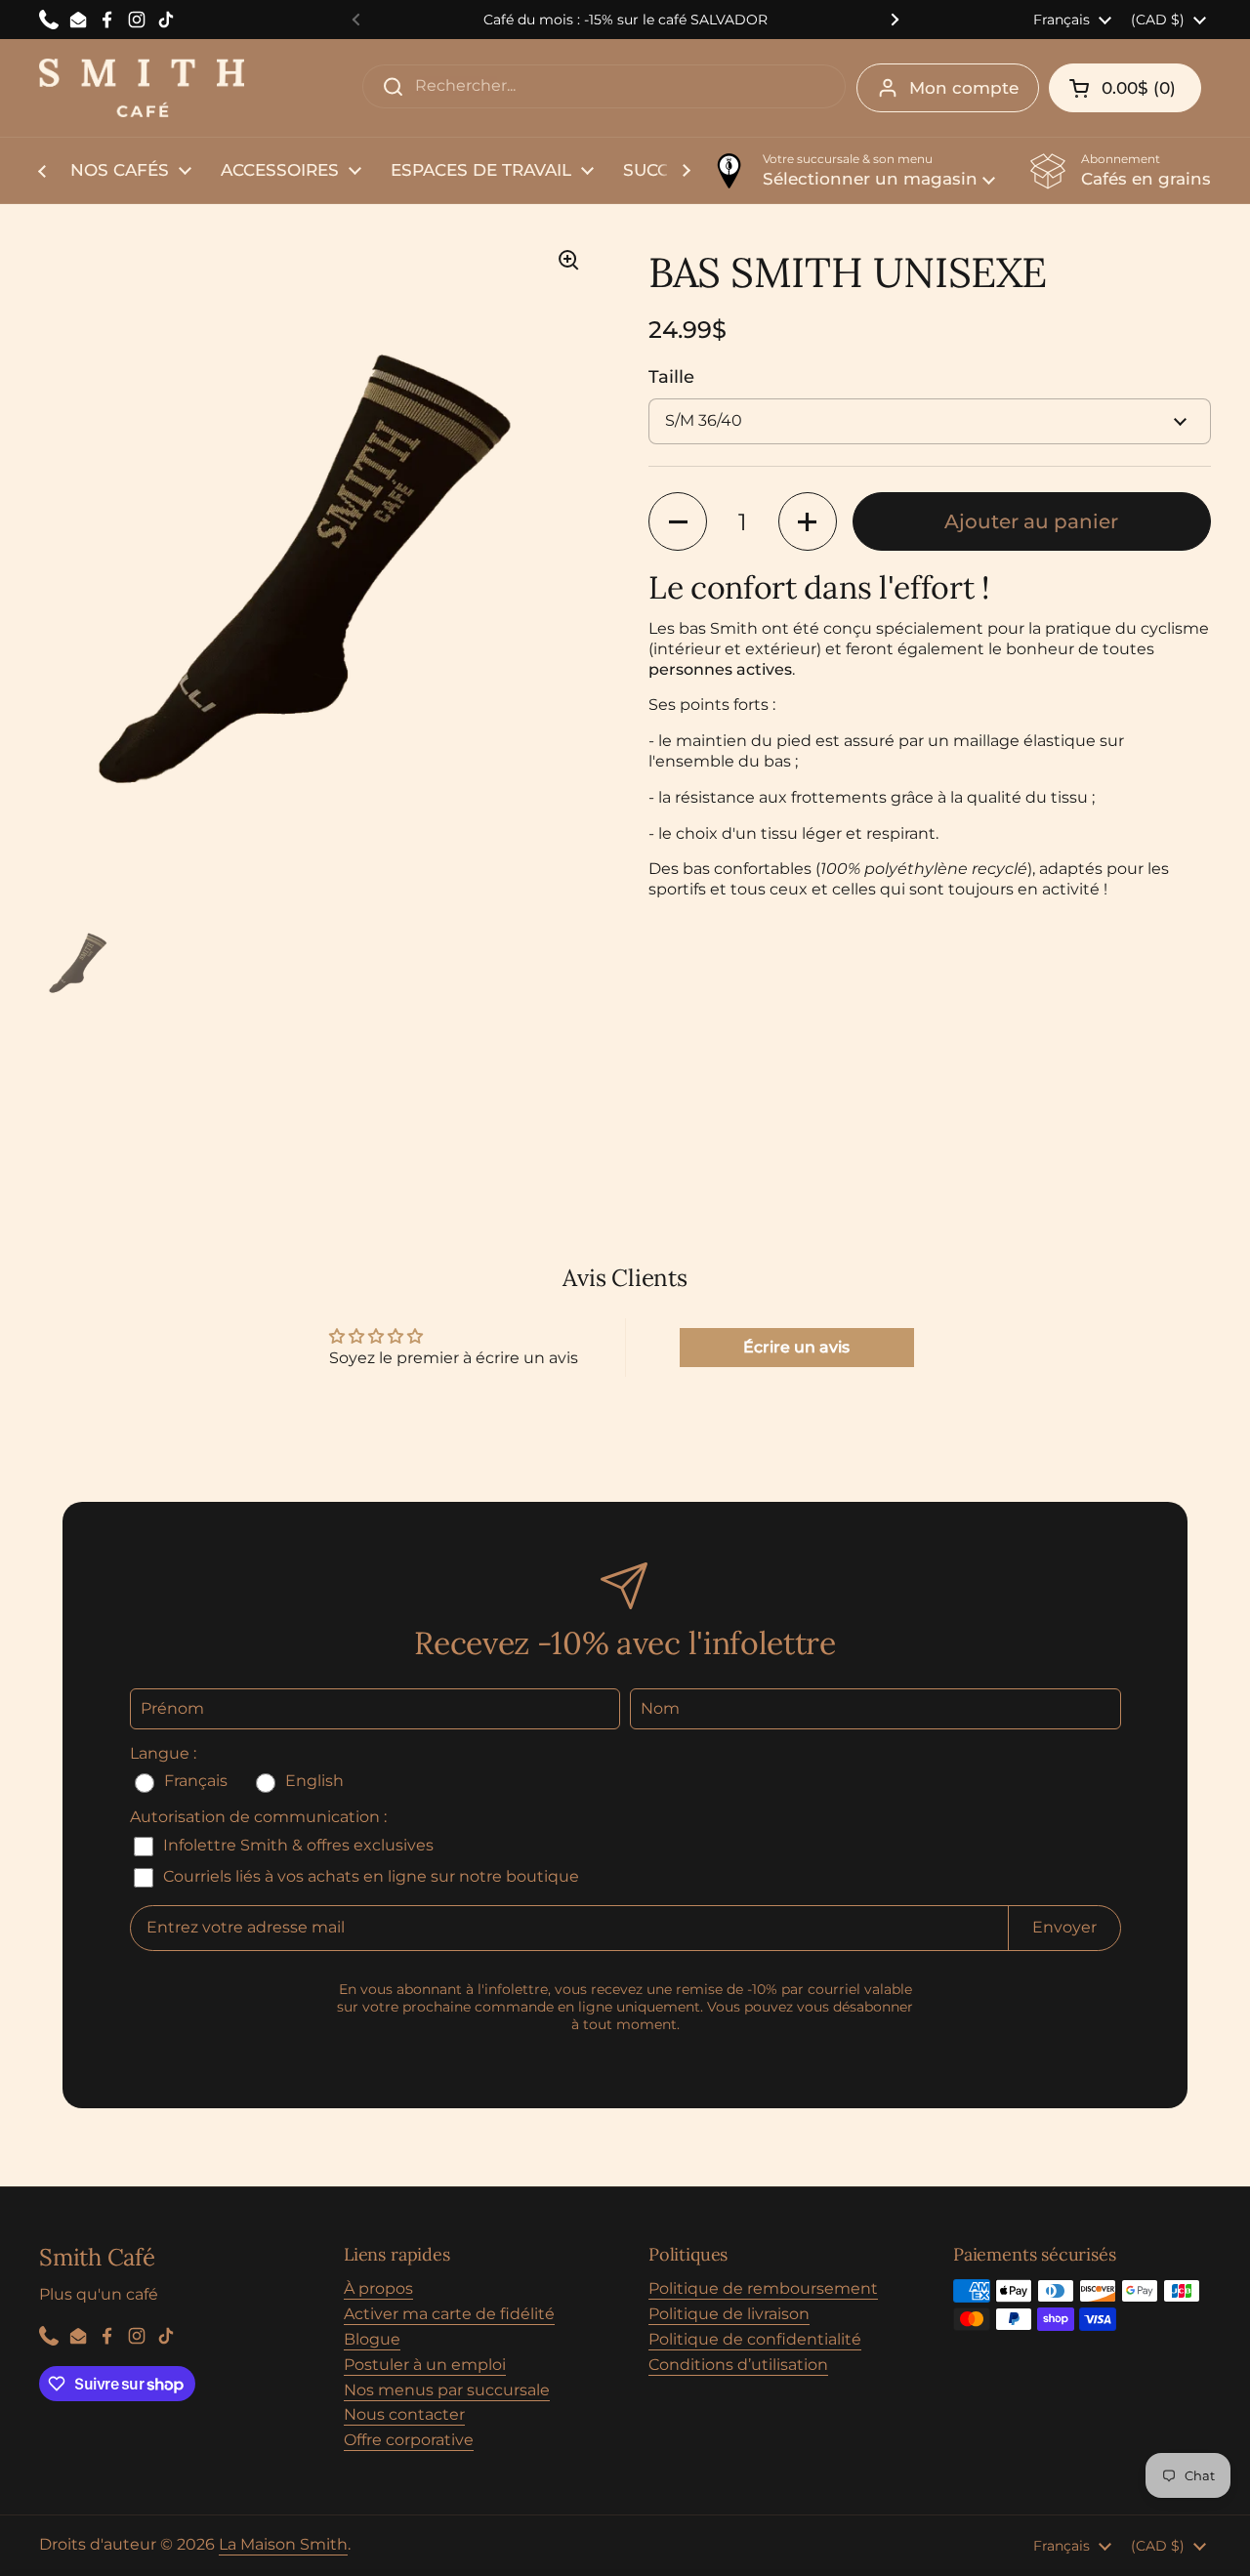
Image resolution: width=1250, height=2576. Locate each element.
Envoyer (1064, 1927)
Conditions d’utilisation (738, 2365)
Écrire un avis (796, 1347)
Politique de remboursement (763, 2288)
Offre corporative (409, 2440)
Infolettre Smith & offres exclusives (296, 1845)
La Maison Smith (283, 2544)
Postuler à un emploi (425, 2365)
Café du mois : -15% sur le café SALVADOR (625, 20)
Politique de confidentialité (755, 2339)
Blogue (372, 2339)
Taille (671, 377)
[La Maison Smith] (142, 88)
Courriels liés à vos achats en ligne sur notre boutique (369, 1876)
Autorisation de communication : (258, 1817)
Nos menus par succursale (447, 2390)
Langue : (163, 1753)
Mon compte (964, 88)
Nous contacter (404, 2414)
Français (196, 1781)
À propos (378, 2288)
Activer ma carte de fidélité (449, 2314)
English (312, 1781)
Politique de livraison (729, 2314)
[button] (1125, 88)
